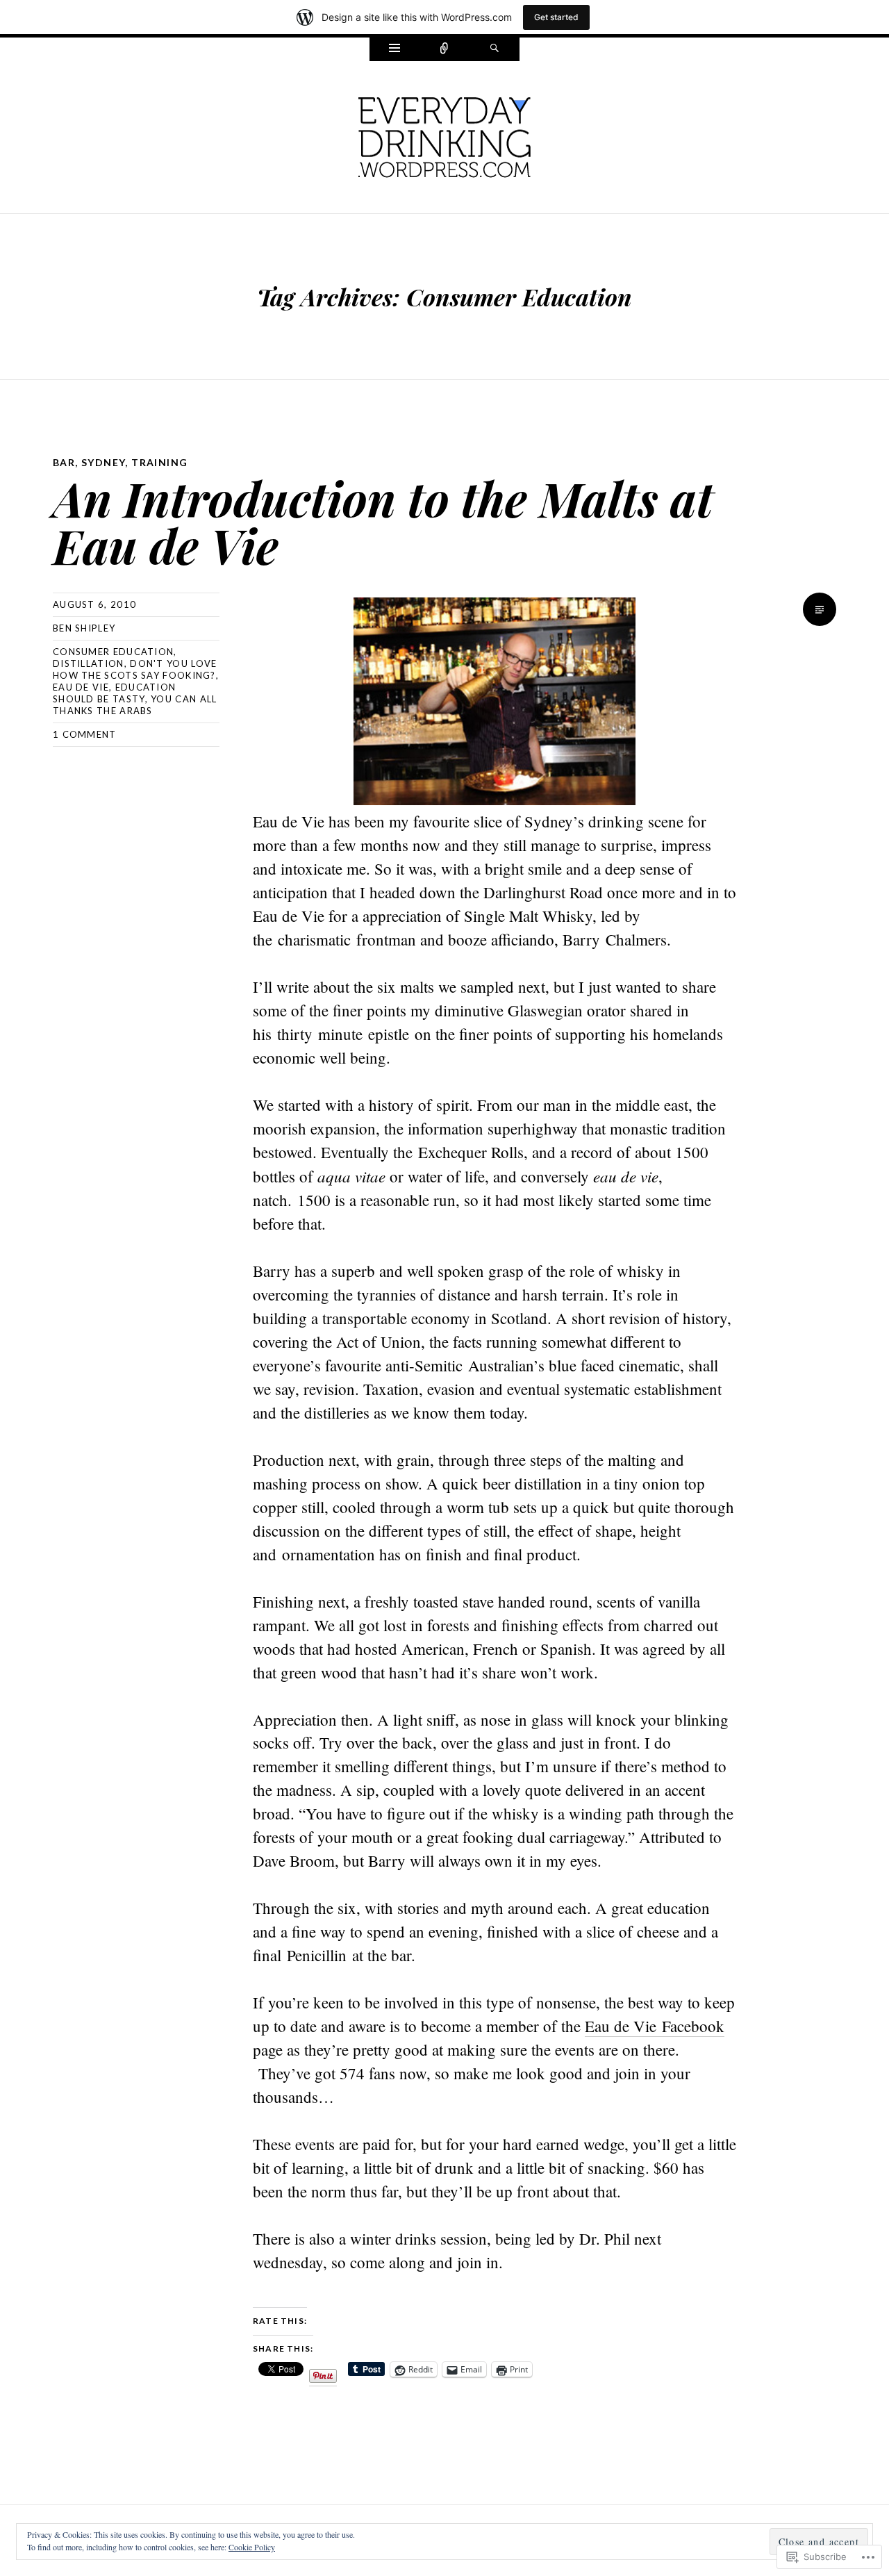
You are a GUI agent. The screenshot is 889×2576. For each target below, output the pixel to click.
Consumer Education (113, 652)
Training (159, 462)
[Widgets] (394, 49)
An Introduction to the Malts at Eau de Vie (383, 521)
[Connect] (444, 49)
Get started (556, 17)
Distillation (89, 663)
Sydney (103, 462)
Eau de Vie (81, 687)
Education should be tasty (114, 693)
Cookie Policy (252, 2547)
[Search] (495, 49)
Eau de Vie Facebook (655, 2026)
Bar (64, 462)
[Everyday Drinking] (444, 135)
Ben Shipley (84, 628)
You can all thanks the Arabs (135, 705)
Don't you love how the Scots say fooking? (135, 669)
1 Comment (85, 734)
